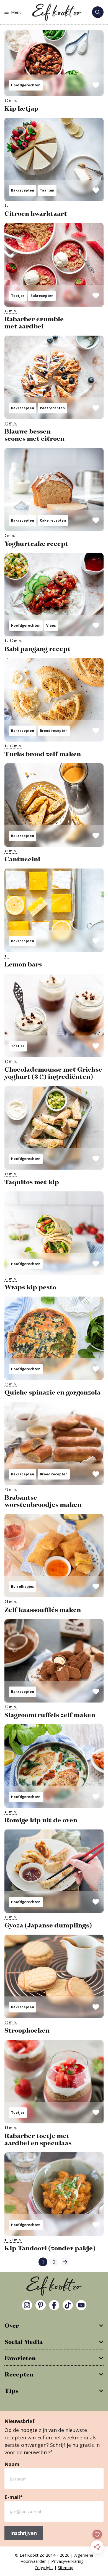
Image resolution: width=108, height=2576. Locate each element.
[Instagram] (27, 2305)
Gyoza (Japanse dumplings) (48, 1926)
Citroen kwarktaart (36, 214)
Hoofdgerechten (26, 85)
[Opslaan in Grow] (96, 85)
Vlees (51, 626)
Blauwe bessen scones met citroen (34, 435)
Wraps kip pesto (30, 1287)
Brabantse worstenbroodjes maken (43, 1501)
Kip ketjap (21, 109)
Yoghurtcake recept (36, 544)
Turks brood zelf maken (43, 754)
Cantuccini (22, 859)
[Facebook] (54, 2305)
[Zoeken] (98, 12)
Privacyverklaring (67, 2561)
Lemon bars (23, 965)
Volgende (65, 2262)
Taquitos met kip (32, 1182)
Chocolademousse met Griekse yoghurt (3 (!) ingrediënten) (53, 1073)
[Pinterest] (41, 2305)
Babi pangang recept (38, 649)
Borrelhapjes (23, 1586)
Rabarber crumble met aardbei (34, 323)
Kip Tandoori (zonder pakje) (50, 2248)
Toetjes (18, 296)
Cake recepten (53, 520)
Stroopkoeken (27, 2031)
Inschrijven (24, 2533)
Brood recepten (54, 731)
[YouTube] (81, 2305)
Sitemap (66, 2567)
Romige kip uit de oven (41, 1820)
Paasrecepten (52, 408)
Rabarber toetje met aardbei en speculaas (38, 2140)
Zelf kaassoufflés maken (43, 1610)
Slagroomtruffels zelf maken (50, 1715)
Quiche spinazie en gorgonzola (52, 1393)
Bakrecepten (23, 190)
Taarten (47, 190)
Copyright (44, 2567)
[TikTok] (68, 2305)
